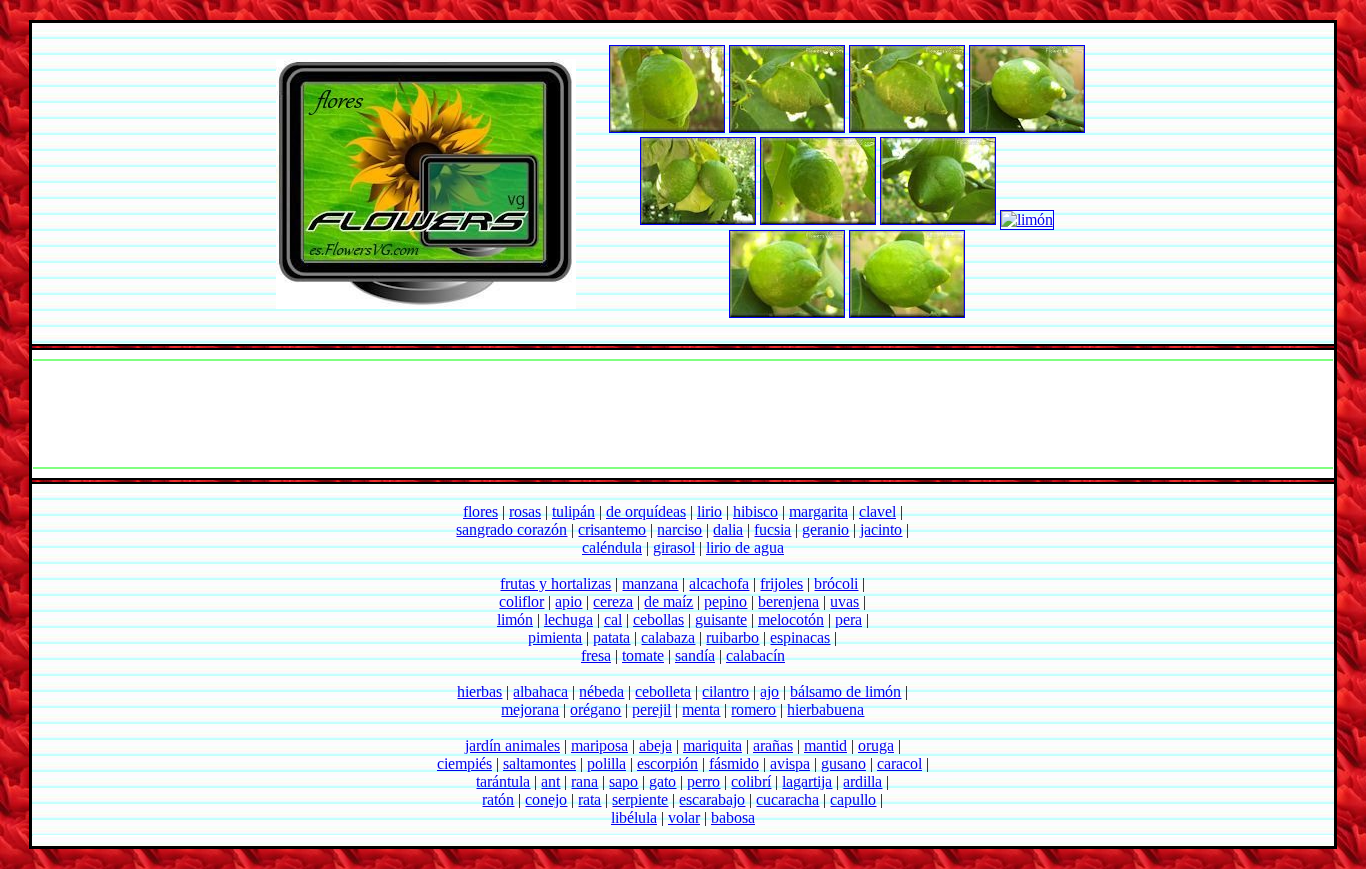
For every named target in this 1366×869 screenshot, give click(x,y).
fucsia (772, 529)
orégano (595, 709)
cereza (613, 601)
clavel (877, 511)
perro (703, 781)
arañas (773, 745)
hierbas (479, 691)
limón (515, 619)
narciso (679, 529)
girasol (674, 547)
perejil (651, 709)
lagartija (807, 781)
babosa (733, 817)
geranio (825, 529)
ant (550, 781)
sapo (623, 781)
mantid (825, 745)
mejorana (530, 709)
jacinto (881, 529)
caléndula (612, 547)
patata (611, 637)
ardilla (862, 781)
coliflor (521, 601)
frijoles (781, 583)
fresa (596, 655)
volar (684, 817)
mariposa (599, 745)
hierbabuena (825, 709)
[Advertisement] (683, 414)
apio (568, 601)
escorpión (667, 763)
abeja (655, 745)
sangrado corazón (511, 529)
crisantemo (612, 529)
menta (701, 709)
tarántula (503, 781)
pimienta (555, 637)
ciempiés (464, 763)
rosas (525, 511)
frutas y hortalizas (555, 583)
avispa (790, 763)
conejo (546, 799)
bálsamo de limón (845, 691)
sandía (695, 655)
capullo (853, 799)
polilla (606, 763)
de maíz (668, 601)
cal (613, 619)
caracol (899, 763)
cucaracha (787, 799)
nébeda (601, 691)
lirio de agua (745, 547)
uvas (844, 601)
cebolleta (663, 691)
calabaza (668, 637)
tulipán (573, 511)
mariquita (712, 745)
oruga (876, 745)
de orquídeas (646, 511)
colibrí (751, 781)
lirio (709, 511)
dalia (728, 529)
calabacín (755, 655)
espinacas (800, 637)
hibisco (755, 511)
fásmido (734, 763)
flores (480, 511)
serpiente (640, 799)
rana (584, 781)
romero (753, 709)
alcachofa (719, 583)
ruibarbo (732, 637)
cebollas (658, 619)
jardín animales (512, 745)
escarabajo (712, 799)
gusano (843, 763)
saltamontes (539, 763)
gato (662, 781)
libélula (634, 817)
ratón (498, 799)
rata (589, 799)
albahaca (540, 691)
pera (848, 619)
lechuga (568, 619)
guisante (721, 619)
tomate (643, 655)
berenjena (788, 601)
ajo (769, 691)
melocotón (791, 619)
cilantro (725, 691)
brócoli (836, 583)
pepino (725, 601)
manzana (650, 583)
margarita (818, 511)
